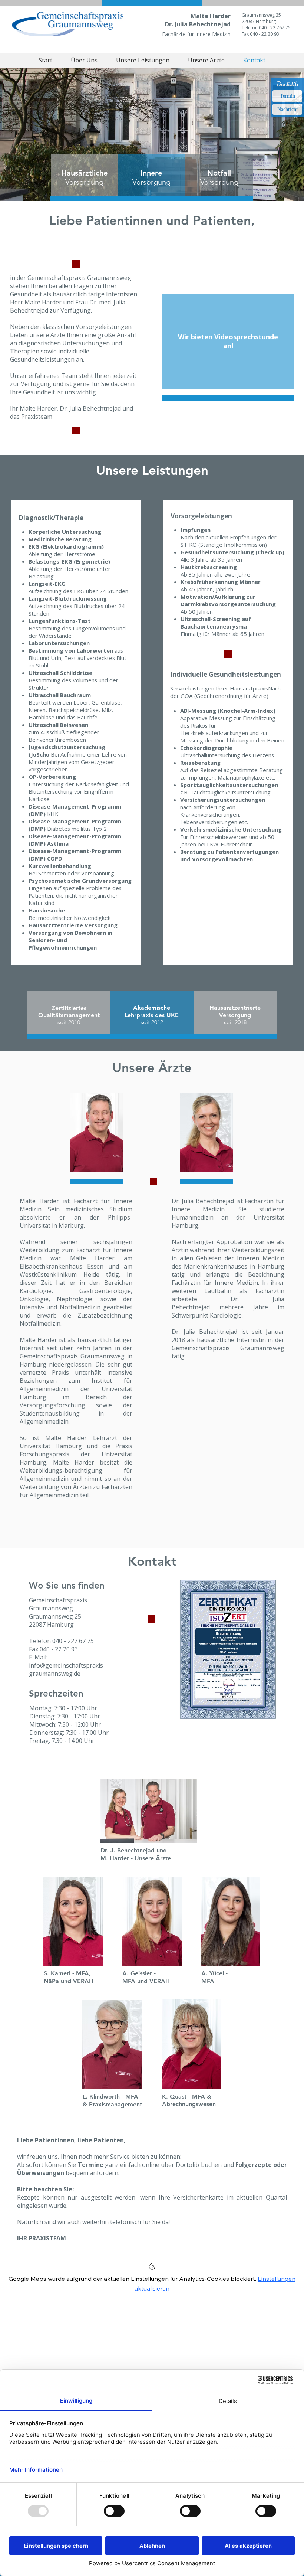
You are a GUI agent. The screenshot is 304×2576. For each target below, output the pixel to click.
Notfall (219, 173)
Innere (151, 173)
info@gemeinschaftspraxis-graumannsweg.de (67, 1669)
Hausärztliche (84, 173)
